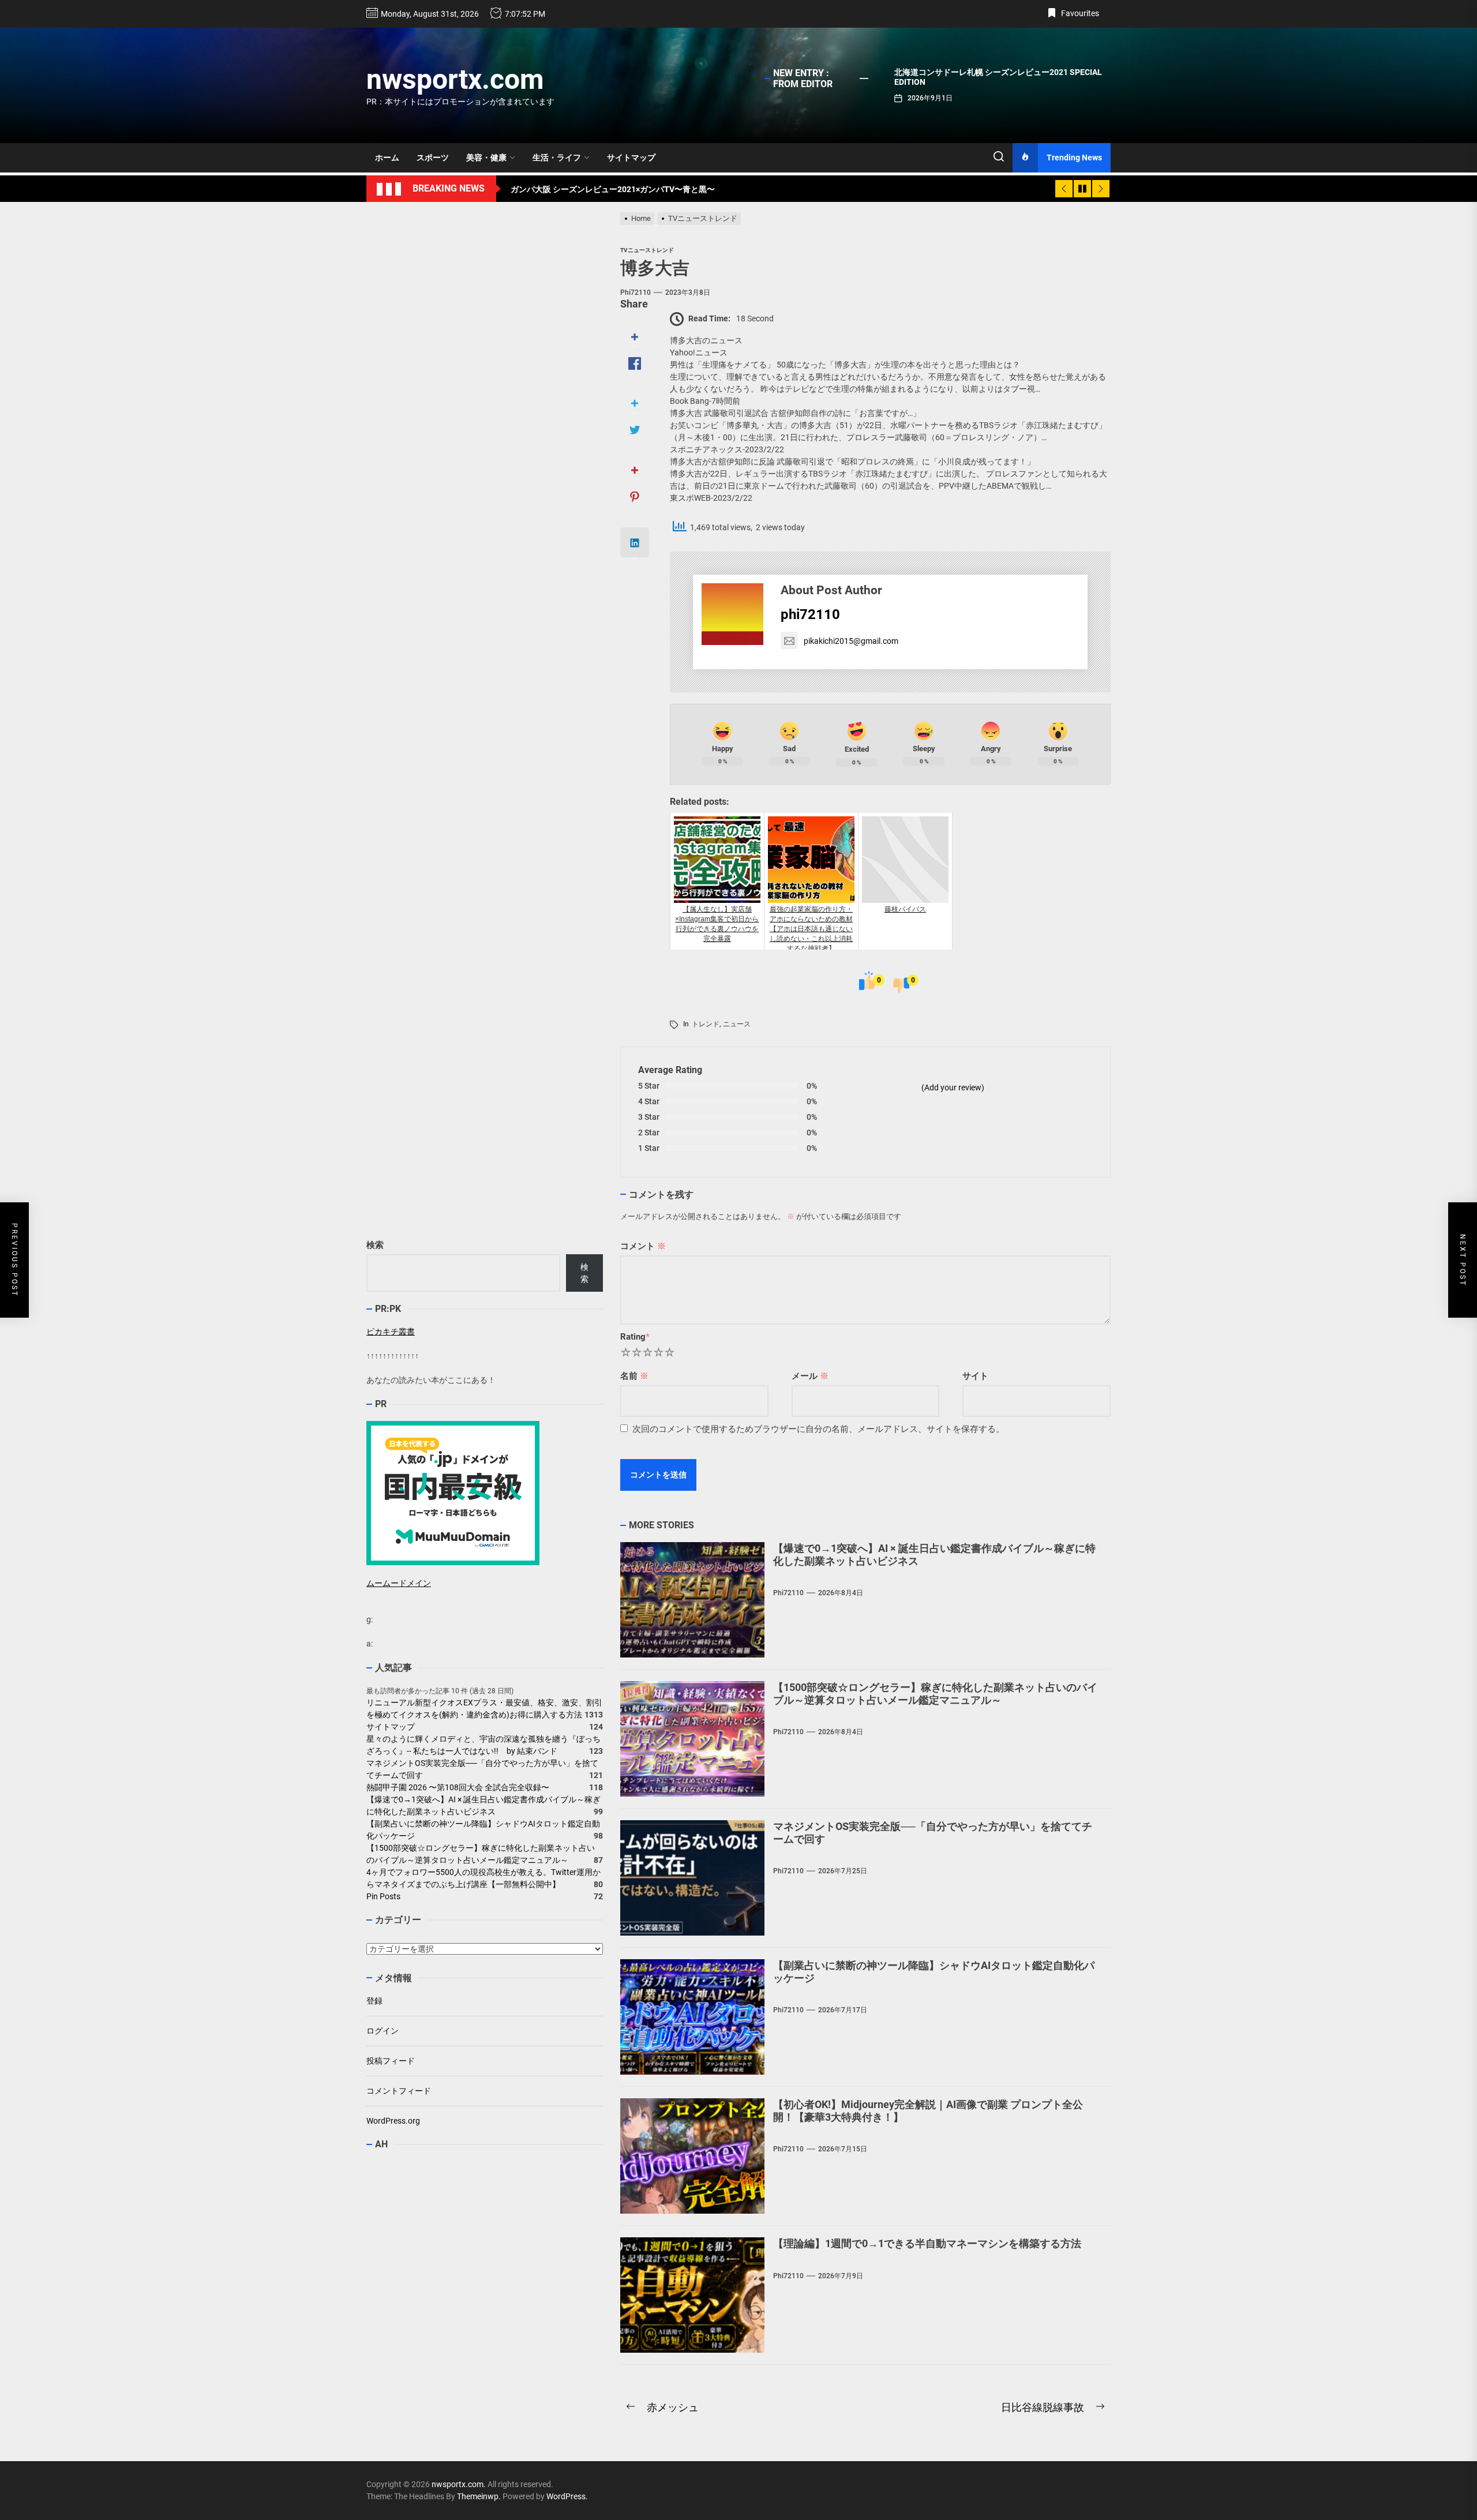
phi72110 (636, 292)
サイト (975, 1376)
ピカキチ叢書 (391, 1332)
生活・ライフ (557, 157)
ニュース (737, 1024)
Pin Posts (383, 1897)
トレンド (706, 1024)
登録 (374, 2001)
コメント (643, 1246)
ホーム (387, 157)
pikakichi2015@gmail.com (851, 641)
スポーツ (433, 157)
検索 (375, 1245)
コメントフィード (399, 2091)
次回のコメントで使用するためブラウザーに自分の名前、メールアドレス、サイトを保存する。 (818, 1429)
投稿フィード (391, 2061)
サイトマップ (631, 157)
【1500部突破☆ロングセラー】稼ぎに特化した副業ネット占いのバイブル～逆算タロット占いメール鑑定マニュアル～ (935, 1694)
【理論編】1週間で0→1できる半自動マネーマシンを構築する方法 (927, 2243)
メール (810, 1376)
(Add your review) (953, 1087)
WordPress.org (393, 2121)
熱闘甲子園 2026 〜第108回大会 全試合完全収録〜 (458, 1788)
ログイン (383, 2031)
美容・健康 (486, 157)
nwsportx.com (455, 79)
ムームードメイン (399, 1583)
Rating (635, 1337)
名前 (634, 1376)
